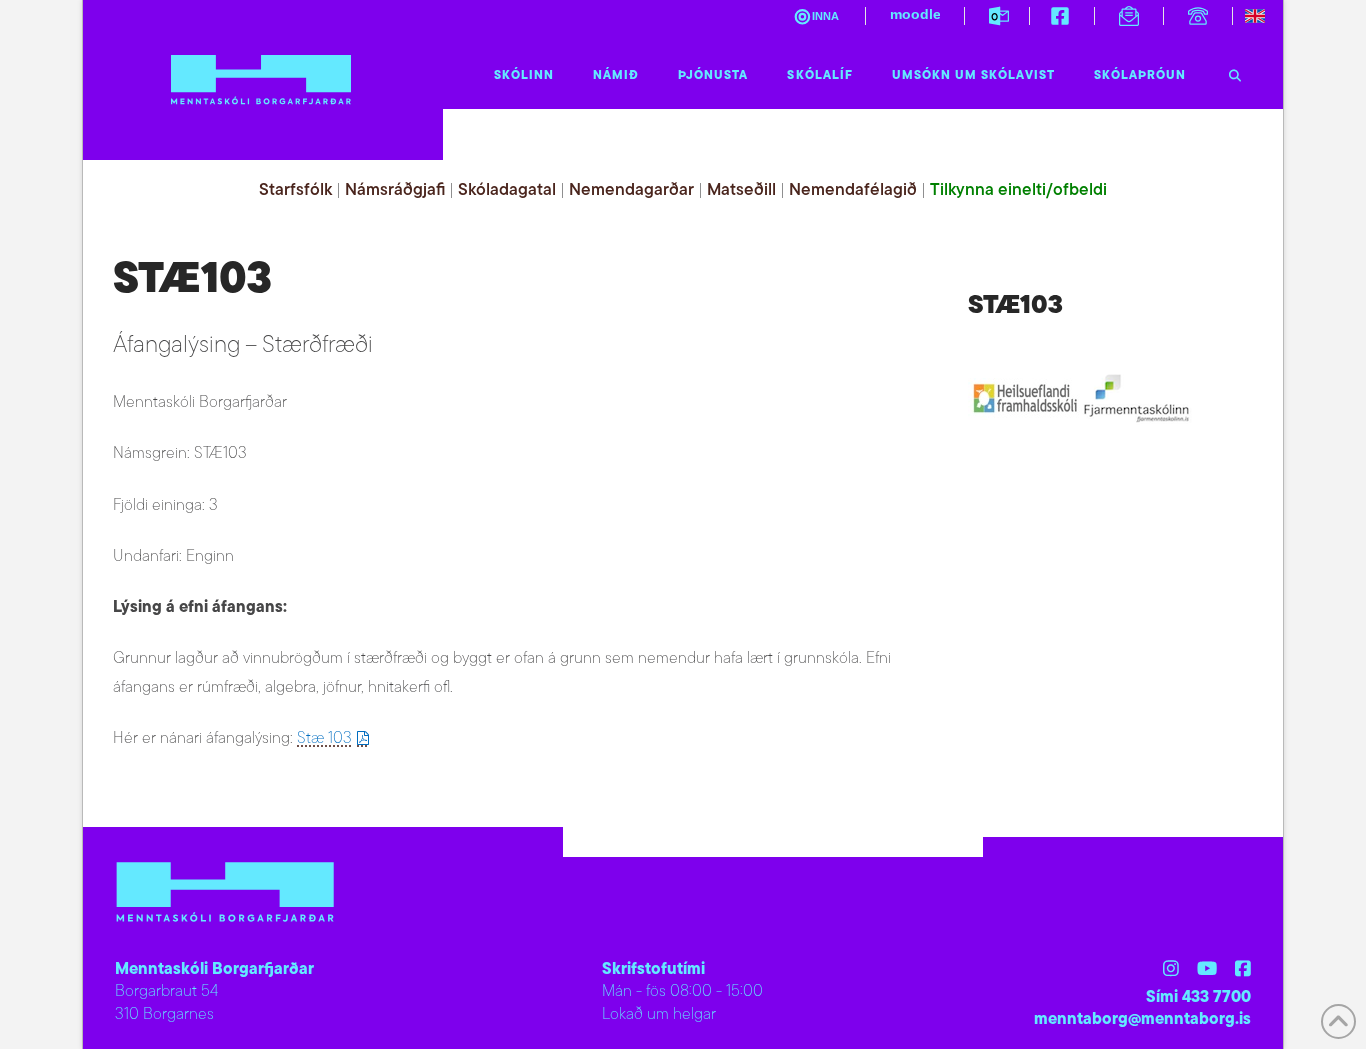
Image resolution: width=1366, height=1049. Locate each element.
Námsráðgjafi (395, 190)
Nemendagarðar (631, 190)
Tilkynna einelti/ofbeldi (1018, 190)
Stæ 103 (324, 739)
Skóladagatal (507, 190)
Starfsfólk (295, 190)
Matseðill (741, 190)
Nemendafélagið (853, 190)
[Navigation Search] (1235, 70)
